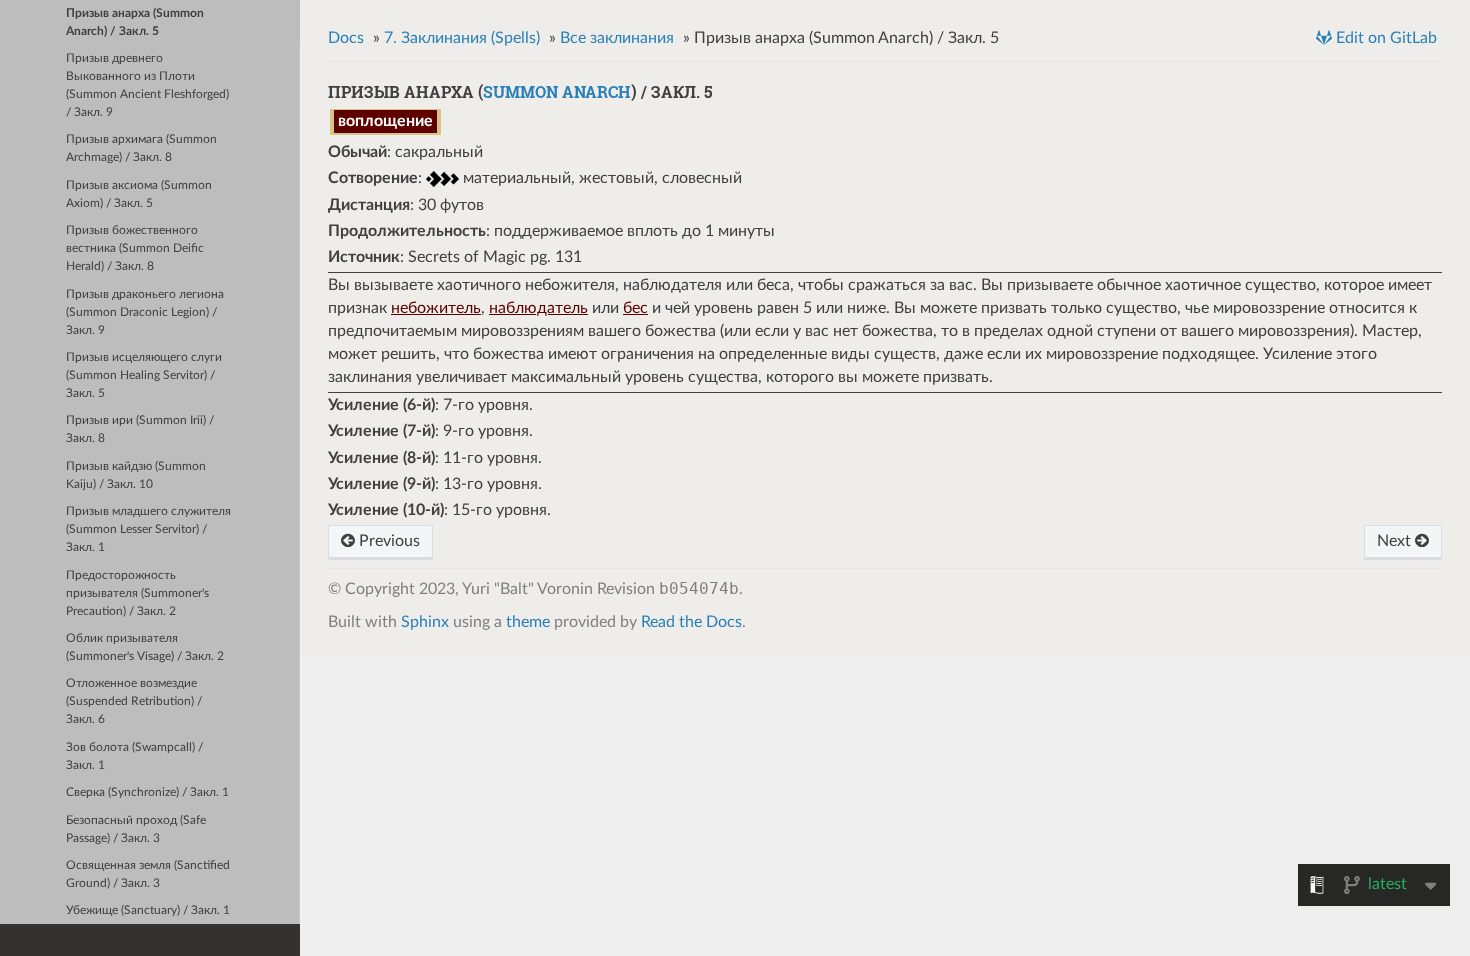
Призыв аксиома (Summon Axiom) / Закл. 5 (139, 194)
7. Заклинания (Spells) (462, 38)
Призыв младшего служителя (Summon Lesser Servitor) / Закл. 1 (148, 529)
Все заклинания (617, 38)
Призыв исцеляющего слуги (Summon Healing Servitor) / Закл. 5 (144, 375)
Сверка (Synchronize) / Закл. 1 (147, 792)
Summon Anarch (557, 91)
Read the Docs (691, 622)
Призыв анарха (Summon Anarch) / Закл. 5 (135, 22)
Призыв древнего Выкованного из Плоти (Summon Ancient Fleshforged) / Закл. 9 (147, 85)
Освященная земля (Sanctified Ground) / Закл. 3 (148, 874)
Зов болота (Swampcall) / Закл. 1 (134, 756)
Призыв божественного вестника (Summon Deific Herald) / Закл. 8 (135, 248)
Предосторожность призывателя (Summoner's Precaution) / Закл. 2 (137, 593)
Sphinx (425, 622)
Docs (346, 38)
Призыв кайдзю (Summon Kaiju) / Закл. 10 (136, 475)
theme (528, 622)
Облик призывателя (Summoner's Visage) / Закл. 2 (145, 647)
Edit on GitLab (1384, 38)
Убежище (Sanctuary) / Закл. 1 (148, 910)
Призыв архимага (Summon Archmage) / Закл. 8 (141, 148)
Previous (387, 541)
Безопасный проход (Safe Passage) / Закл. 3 (136, 829)
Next (1396, 541)
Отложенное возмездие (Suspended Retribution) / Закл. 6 (134, 701)
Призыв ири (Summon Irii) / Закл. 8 (140, 429)
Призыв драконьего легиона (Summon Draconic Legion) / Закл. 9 (145, 312)
